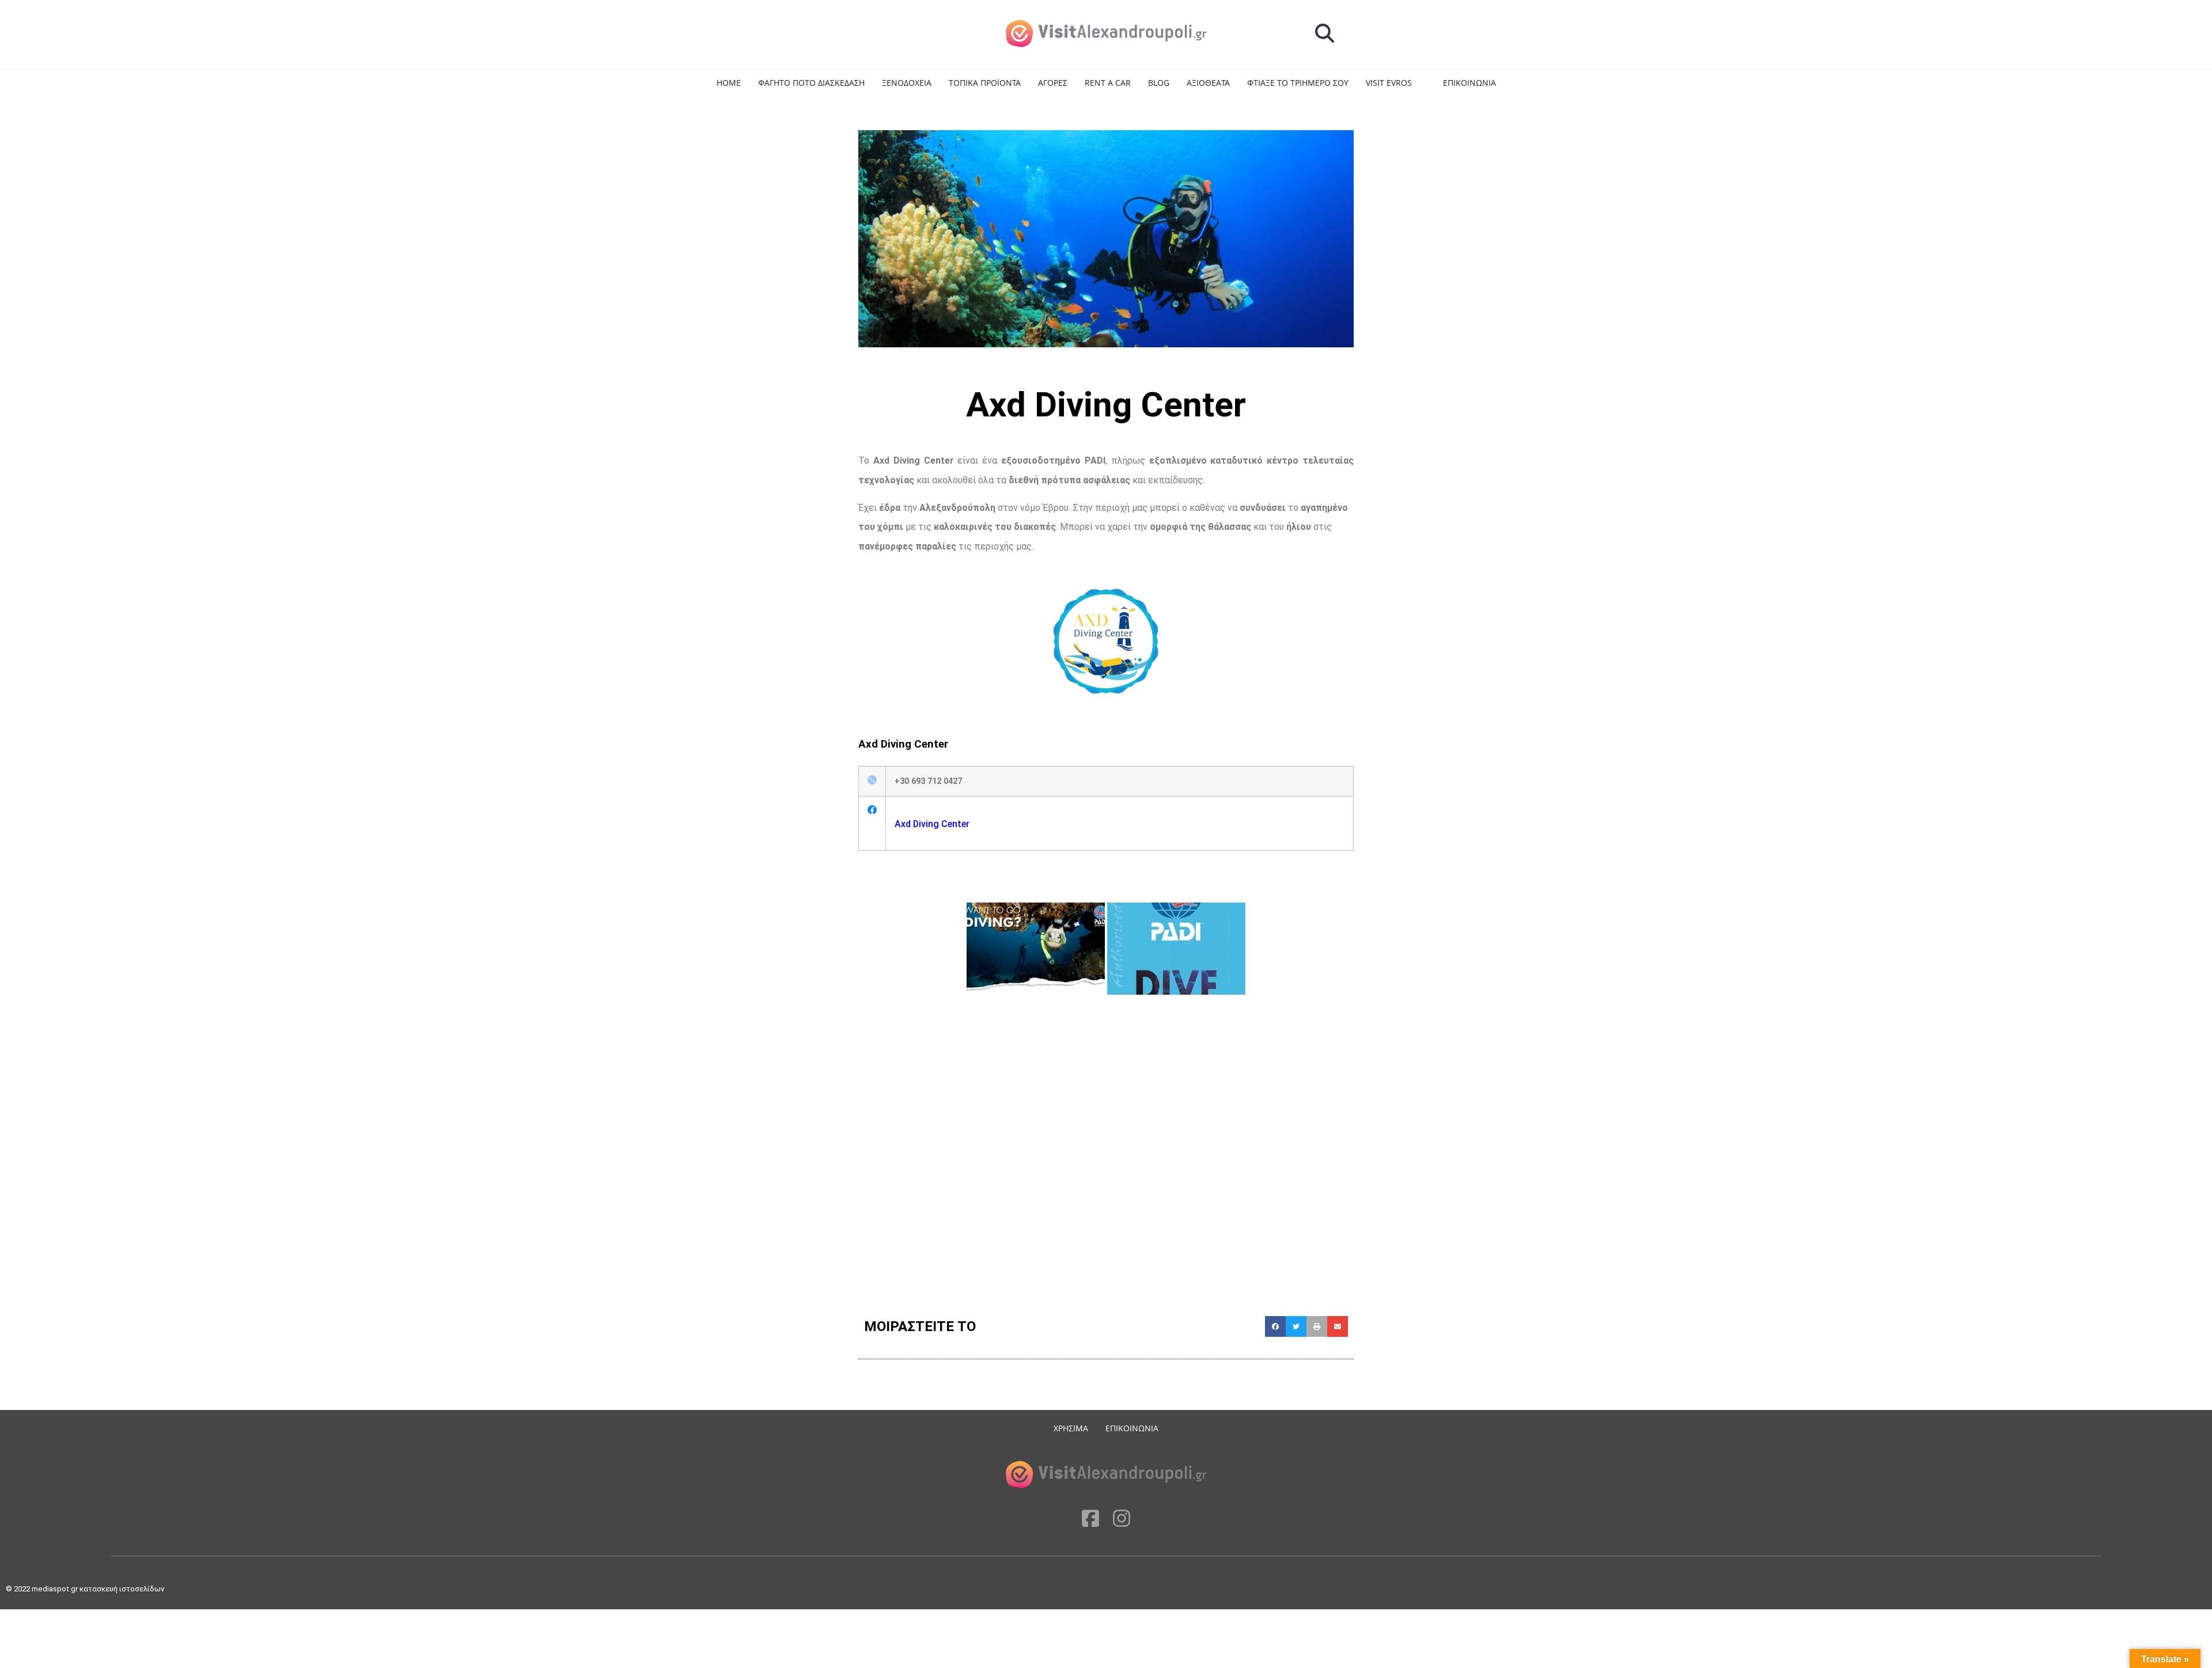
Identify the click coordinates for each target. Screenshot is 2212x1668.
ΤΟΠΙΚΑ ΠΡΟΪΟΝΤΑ (985, 83)
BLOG (1159, 83)
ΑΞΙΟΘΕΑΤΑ (1208, 83)
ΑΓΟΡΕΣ (1053, 83)
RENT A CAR (1108, 83)
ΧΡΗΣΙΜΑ (1071, 1428)
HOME (729, 83)
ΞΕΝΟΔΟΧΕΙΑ (907, 83)
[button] (1325, 34)
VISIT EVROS (1389, 83)
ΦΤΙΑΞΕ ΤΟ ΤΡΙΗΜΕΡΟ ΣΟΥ (1298, 83)
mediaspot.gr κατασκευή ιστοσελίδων (99, 1589)
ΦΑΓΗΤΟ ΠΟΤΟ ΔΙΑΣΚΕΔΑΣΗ (811, 83)
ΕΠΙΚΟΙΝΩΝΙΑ (1469, 83)
